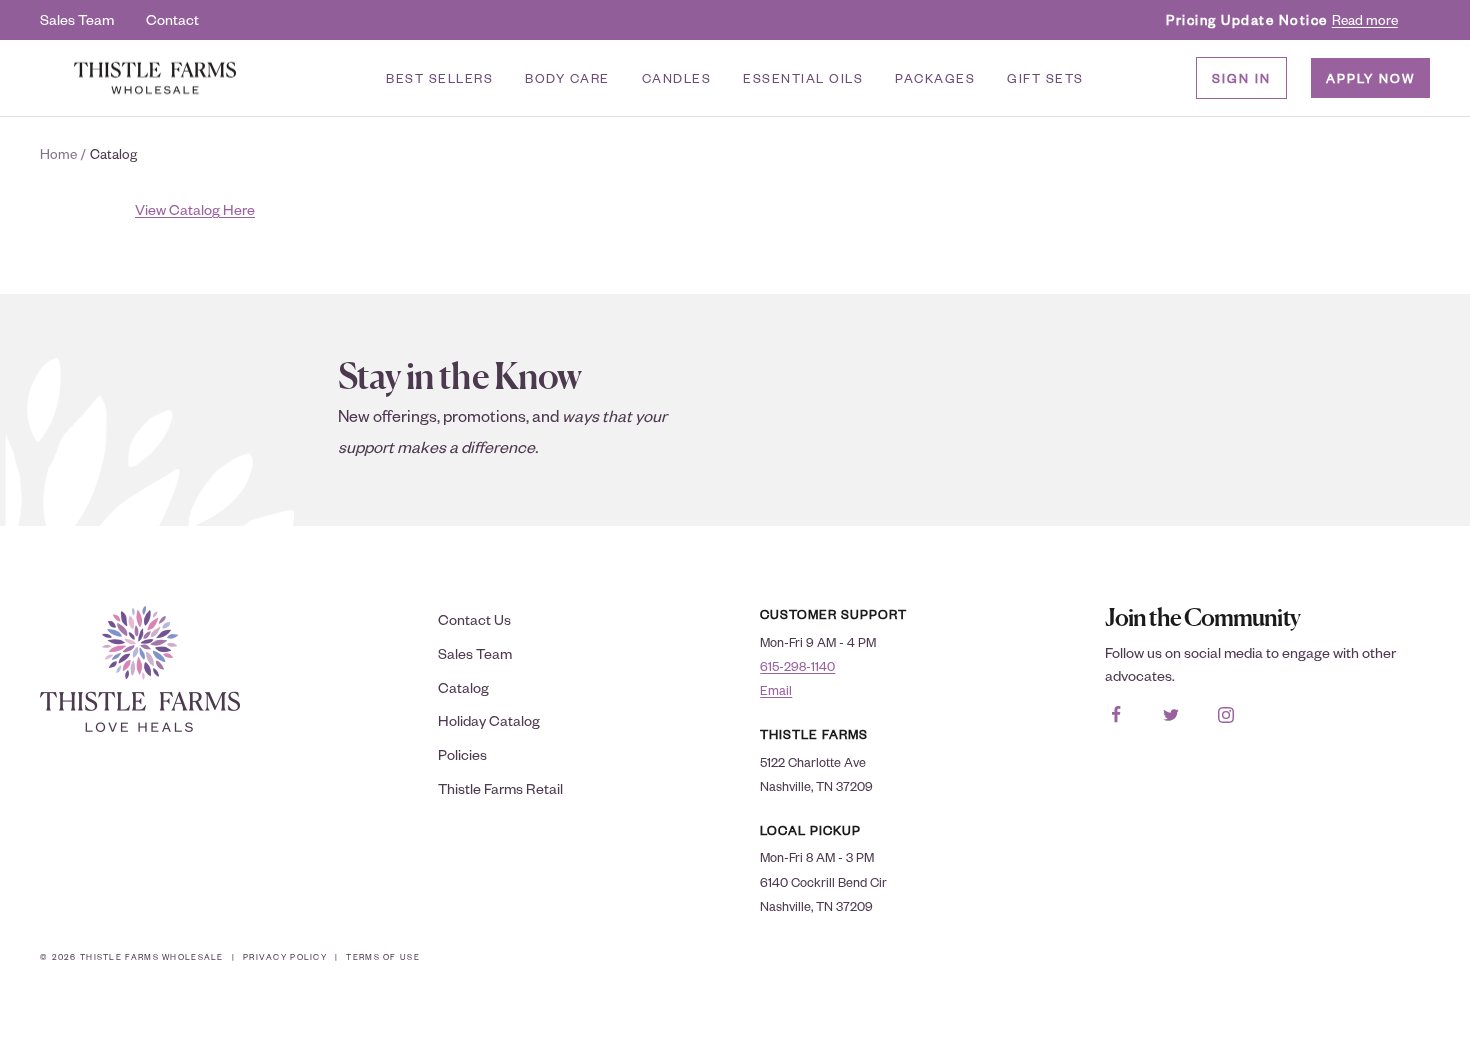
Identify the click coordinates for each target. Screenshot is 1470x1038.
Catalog (463, 687)
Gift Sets (1045, 78)
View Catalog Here (195, 209)
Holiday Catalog (489, 720)
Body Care (567, 78)
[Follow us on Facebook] (1116, 714)
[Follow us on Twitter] (1171, 714)
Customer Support (833, 614)
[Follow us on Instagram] (1226, 714)
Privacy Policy (285, 956)
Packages (935, 78)
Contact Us (474, 619)
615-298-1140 (797, 666)
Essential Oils (803, 78)
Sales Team (77, 19)
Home (58, 153)
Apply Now (1370, 78)
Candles (677, 78)
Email (776, 690)
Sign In (1241, 78)
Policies (462, 754)
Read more (1365, 19)
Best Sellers (439, 78)
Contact (172, 19)
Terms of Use (382, 956)
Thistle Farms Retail (500, 788)
